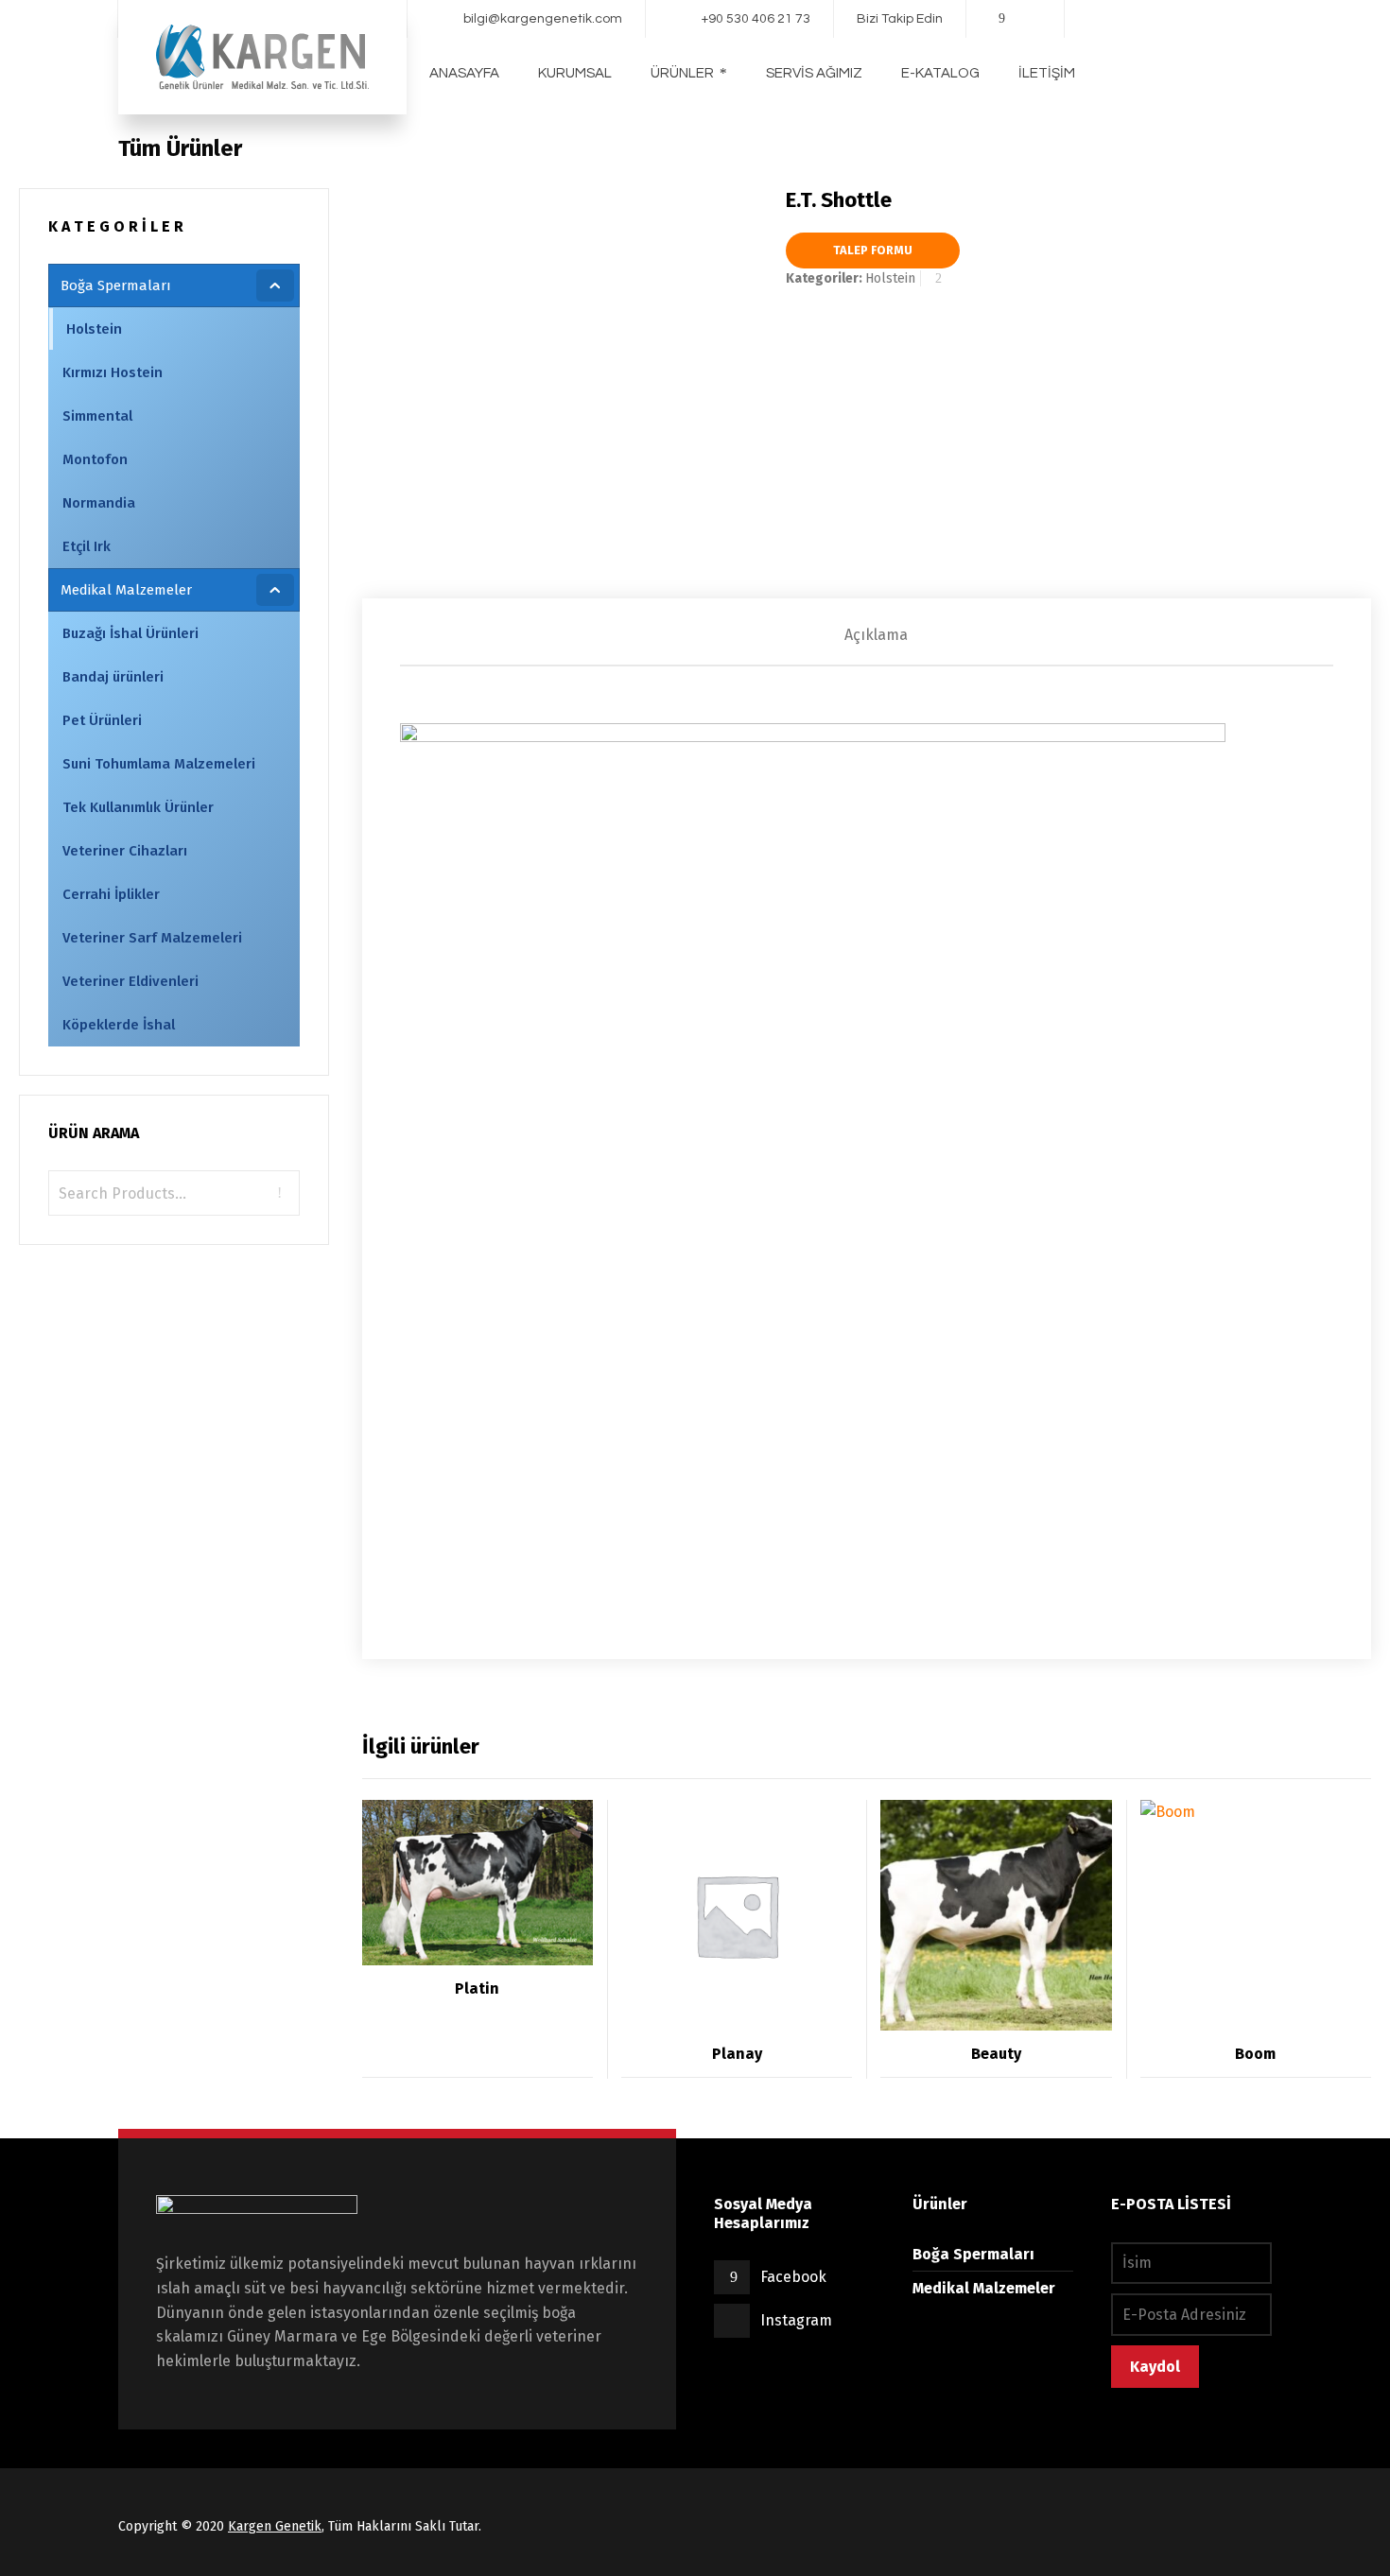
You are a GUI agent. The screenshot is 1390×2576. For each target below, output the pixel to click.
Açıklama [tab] (876, 635)
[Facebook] (1002, 19)
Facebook (793, 2277)
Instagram (796, 2320)
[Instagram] (1029, 19)
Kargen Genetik (275, 2526)
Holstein (1164, 148)
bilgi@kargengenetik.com (543, 19)
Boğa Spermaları (1073, 148)
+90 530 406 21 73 (756, 19)
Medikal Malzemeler (984, 2288)
